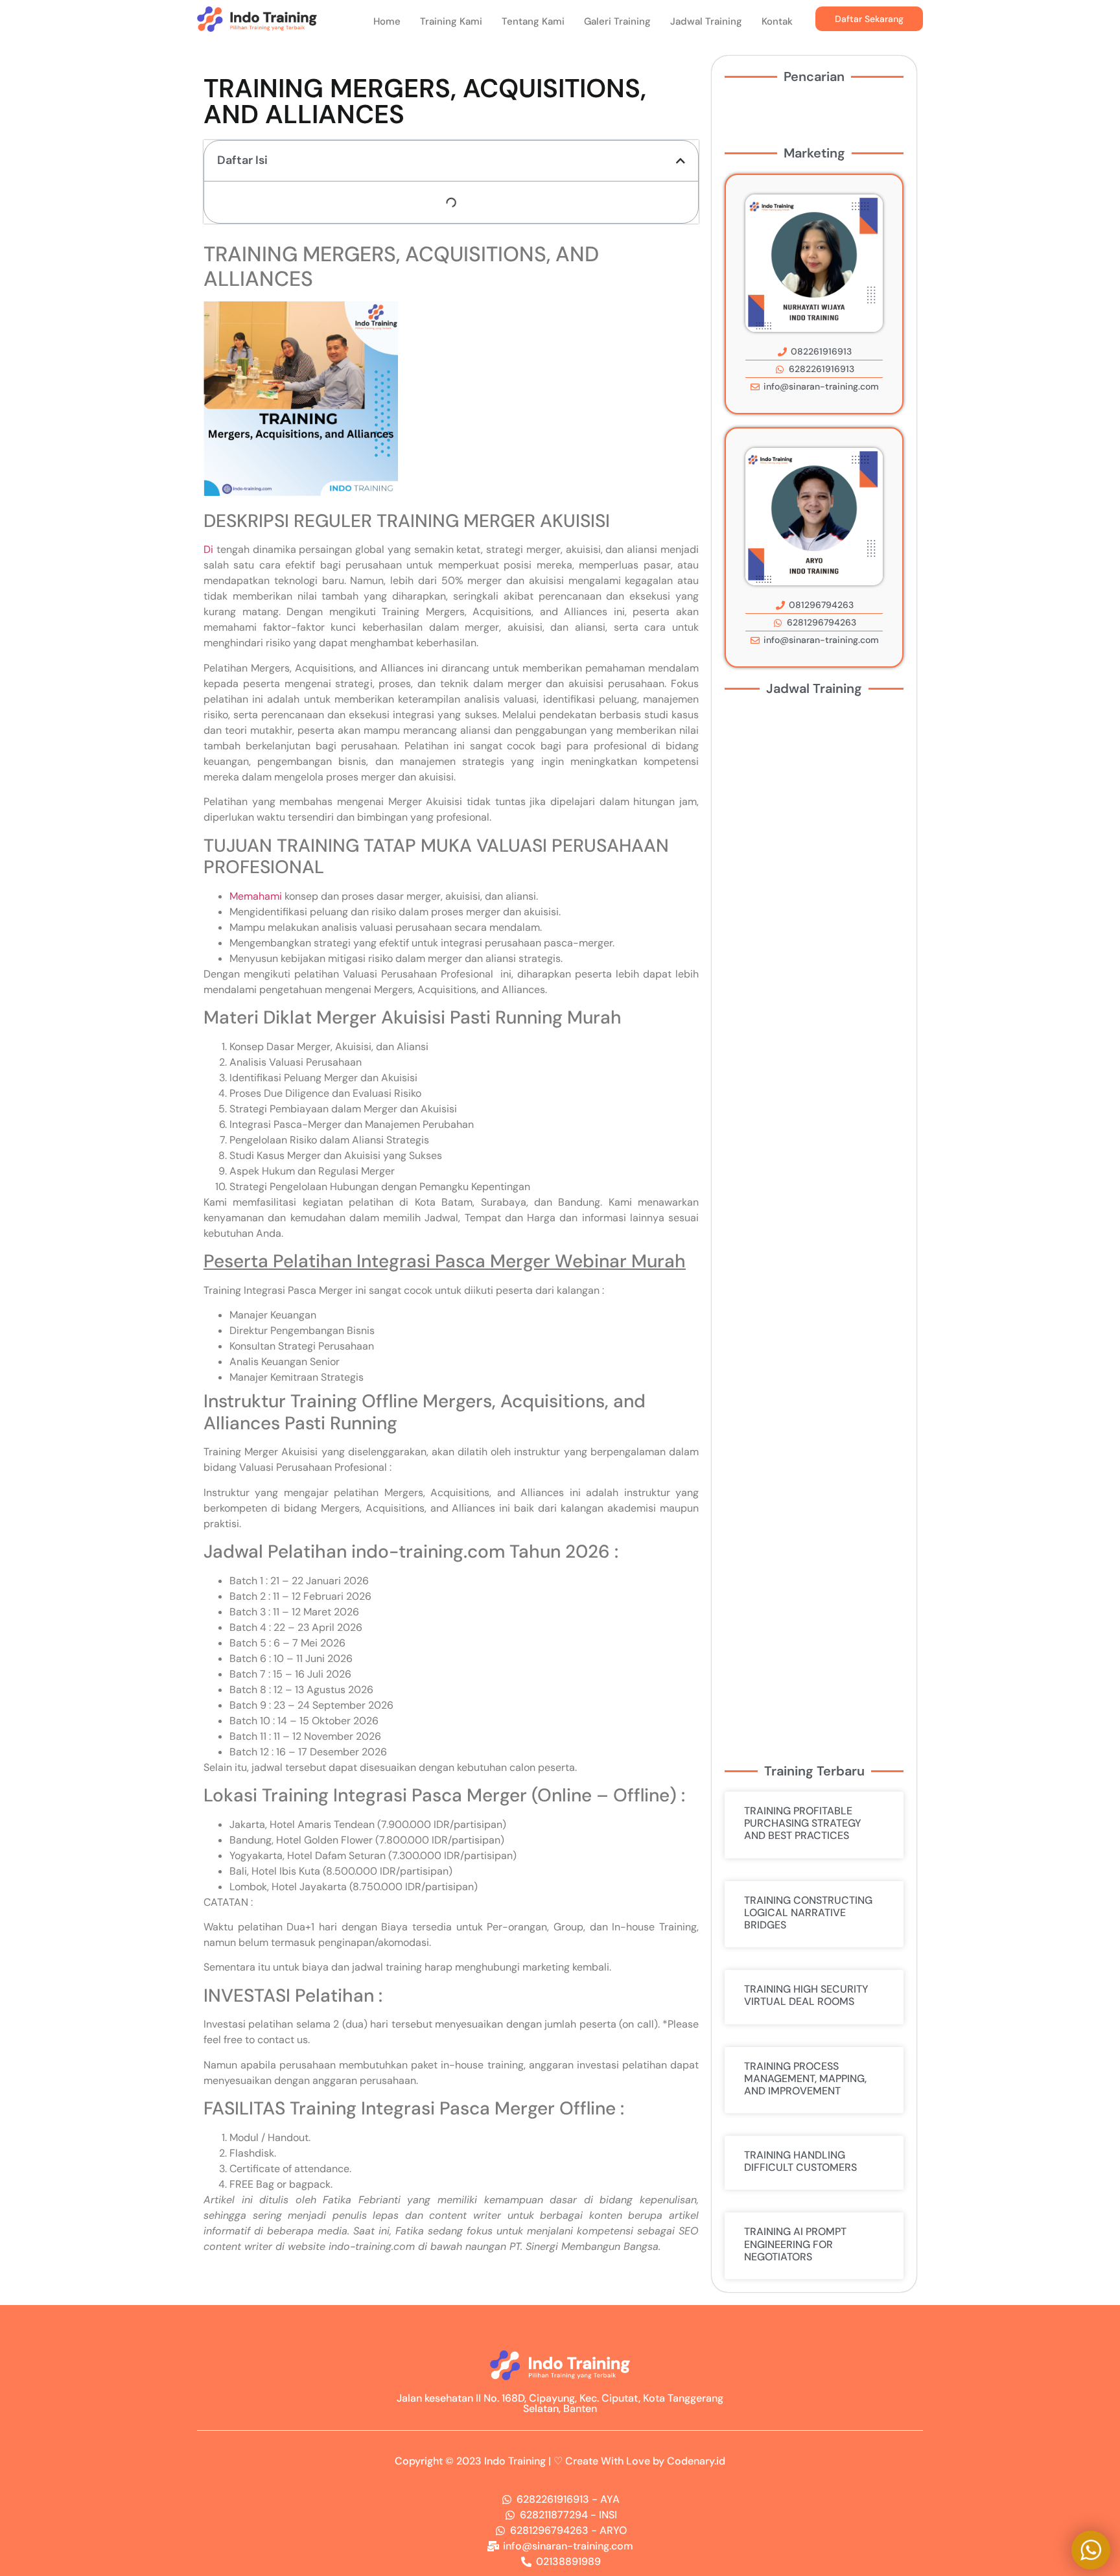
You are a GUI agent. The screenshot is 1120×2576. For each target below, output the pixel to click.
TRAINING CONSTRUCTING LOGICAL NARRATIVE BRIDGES (808, 1913)
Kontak (777, 21)
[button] (681, 161)
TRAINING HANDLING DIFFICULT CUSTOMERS (800, 2161)
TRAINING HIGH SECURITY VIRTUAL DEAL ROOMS (806, 1995)
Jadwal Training (706, 21)
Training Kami (451, 21)
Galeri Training (617, 21)
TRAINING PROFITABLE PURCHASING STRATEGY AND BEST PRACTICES (803, 1823)
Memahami (256, 896)
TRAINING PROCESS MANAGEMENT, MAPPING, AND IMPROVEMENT (805, 2078)
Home (387, 21)
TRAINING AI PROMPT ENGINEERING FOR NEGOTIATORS (795, 2244)
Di (208, 549)
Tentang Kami (533, 21)
